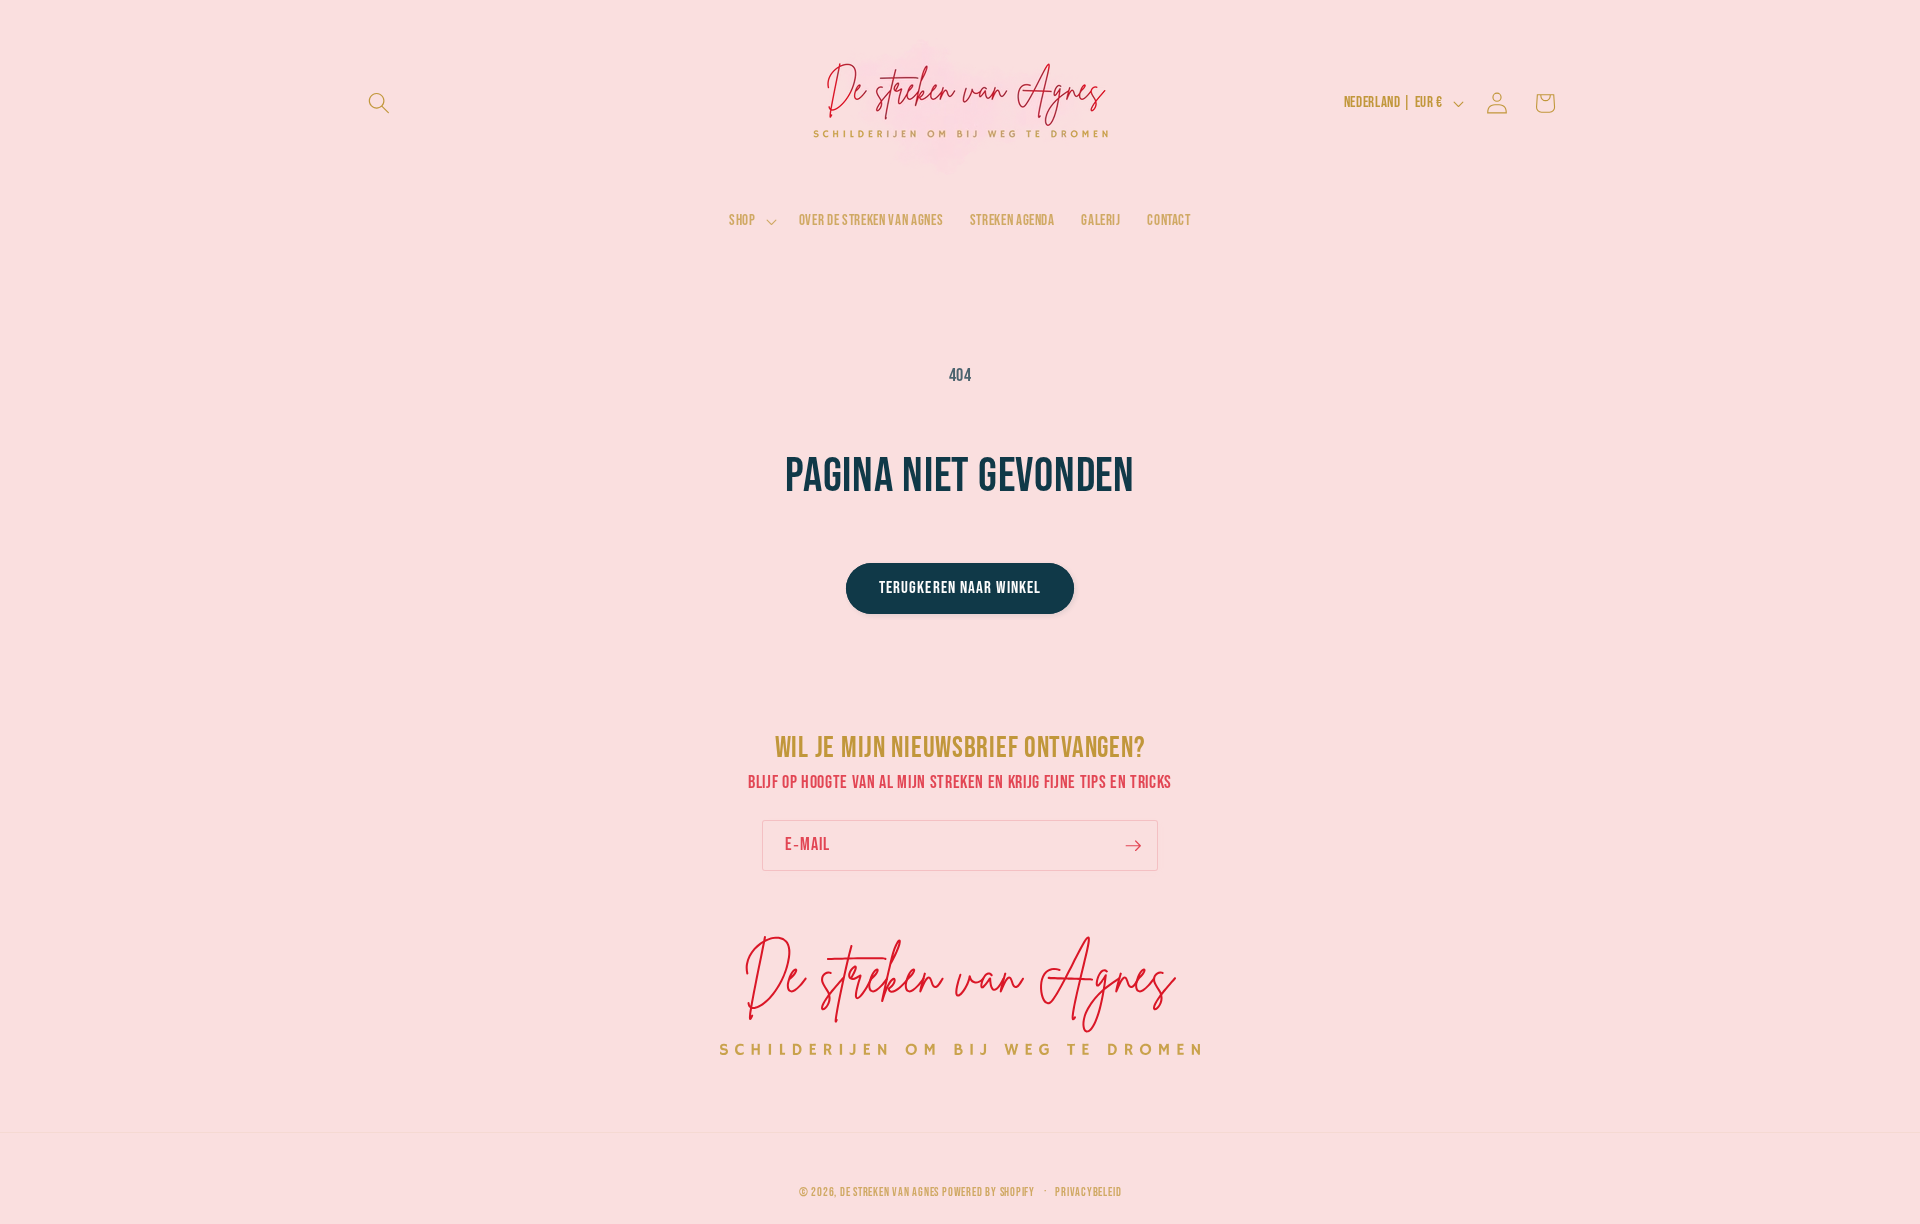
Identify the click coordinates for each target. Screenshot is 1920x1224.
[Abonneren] (1133, 846)
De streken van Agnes (889, 1193)
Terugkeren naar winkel (960, 588)
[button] (379, 103)
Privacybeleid (1088, 1192)
